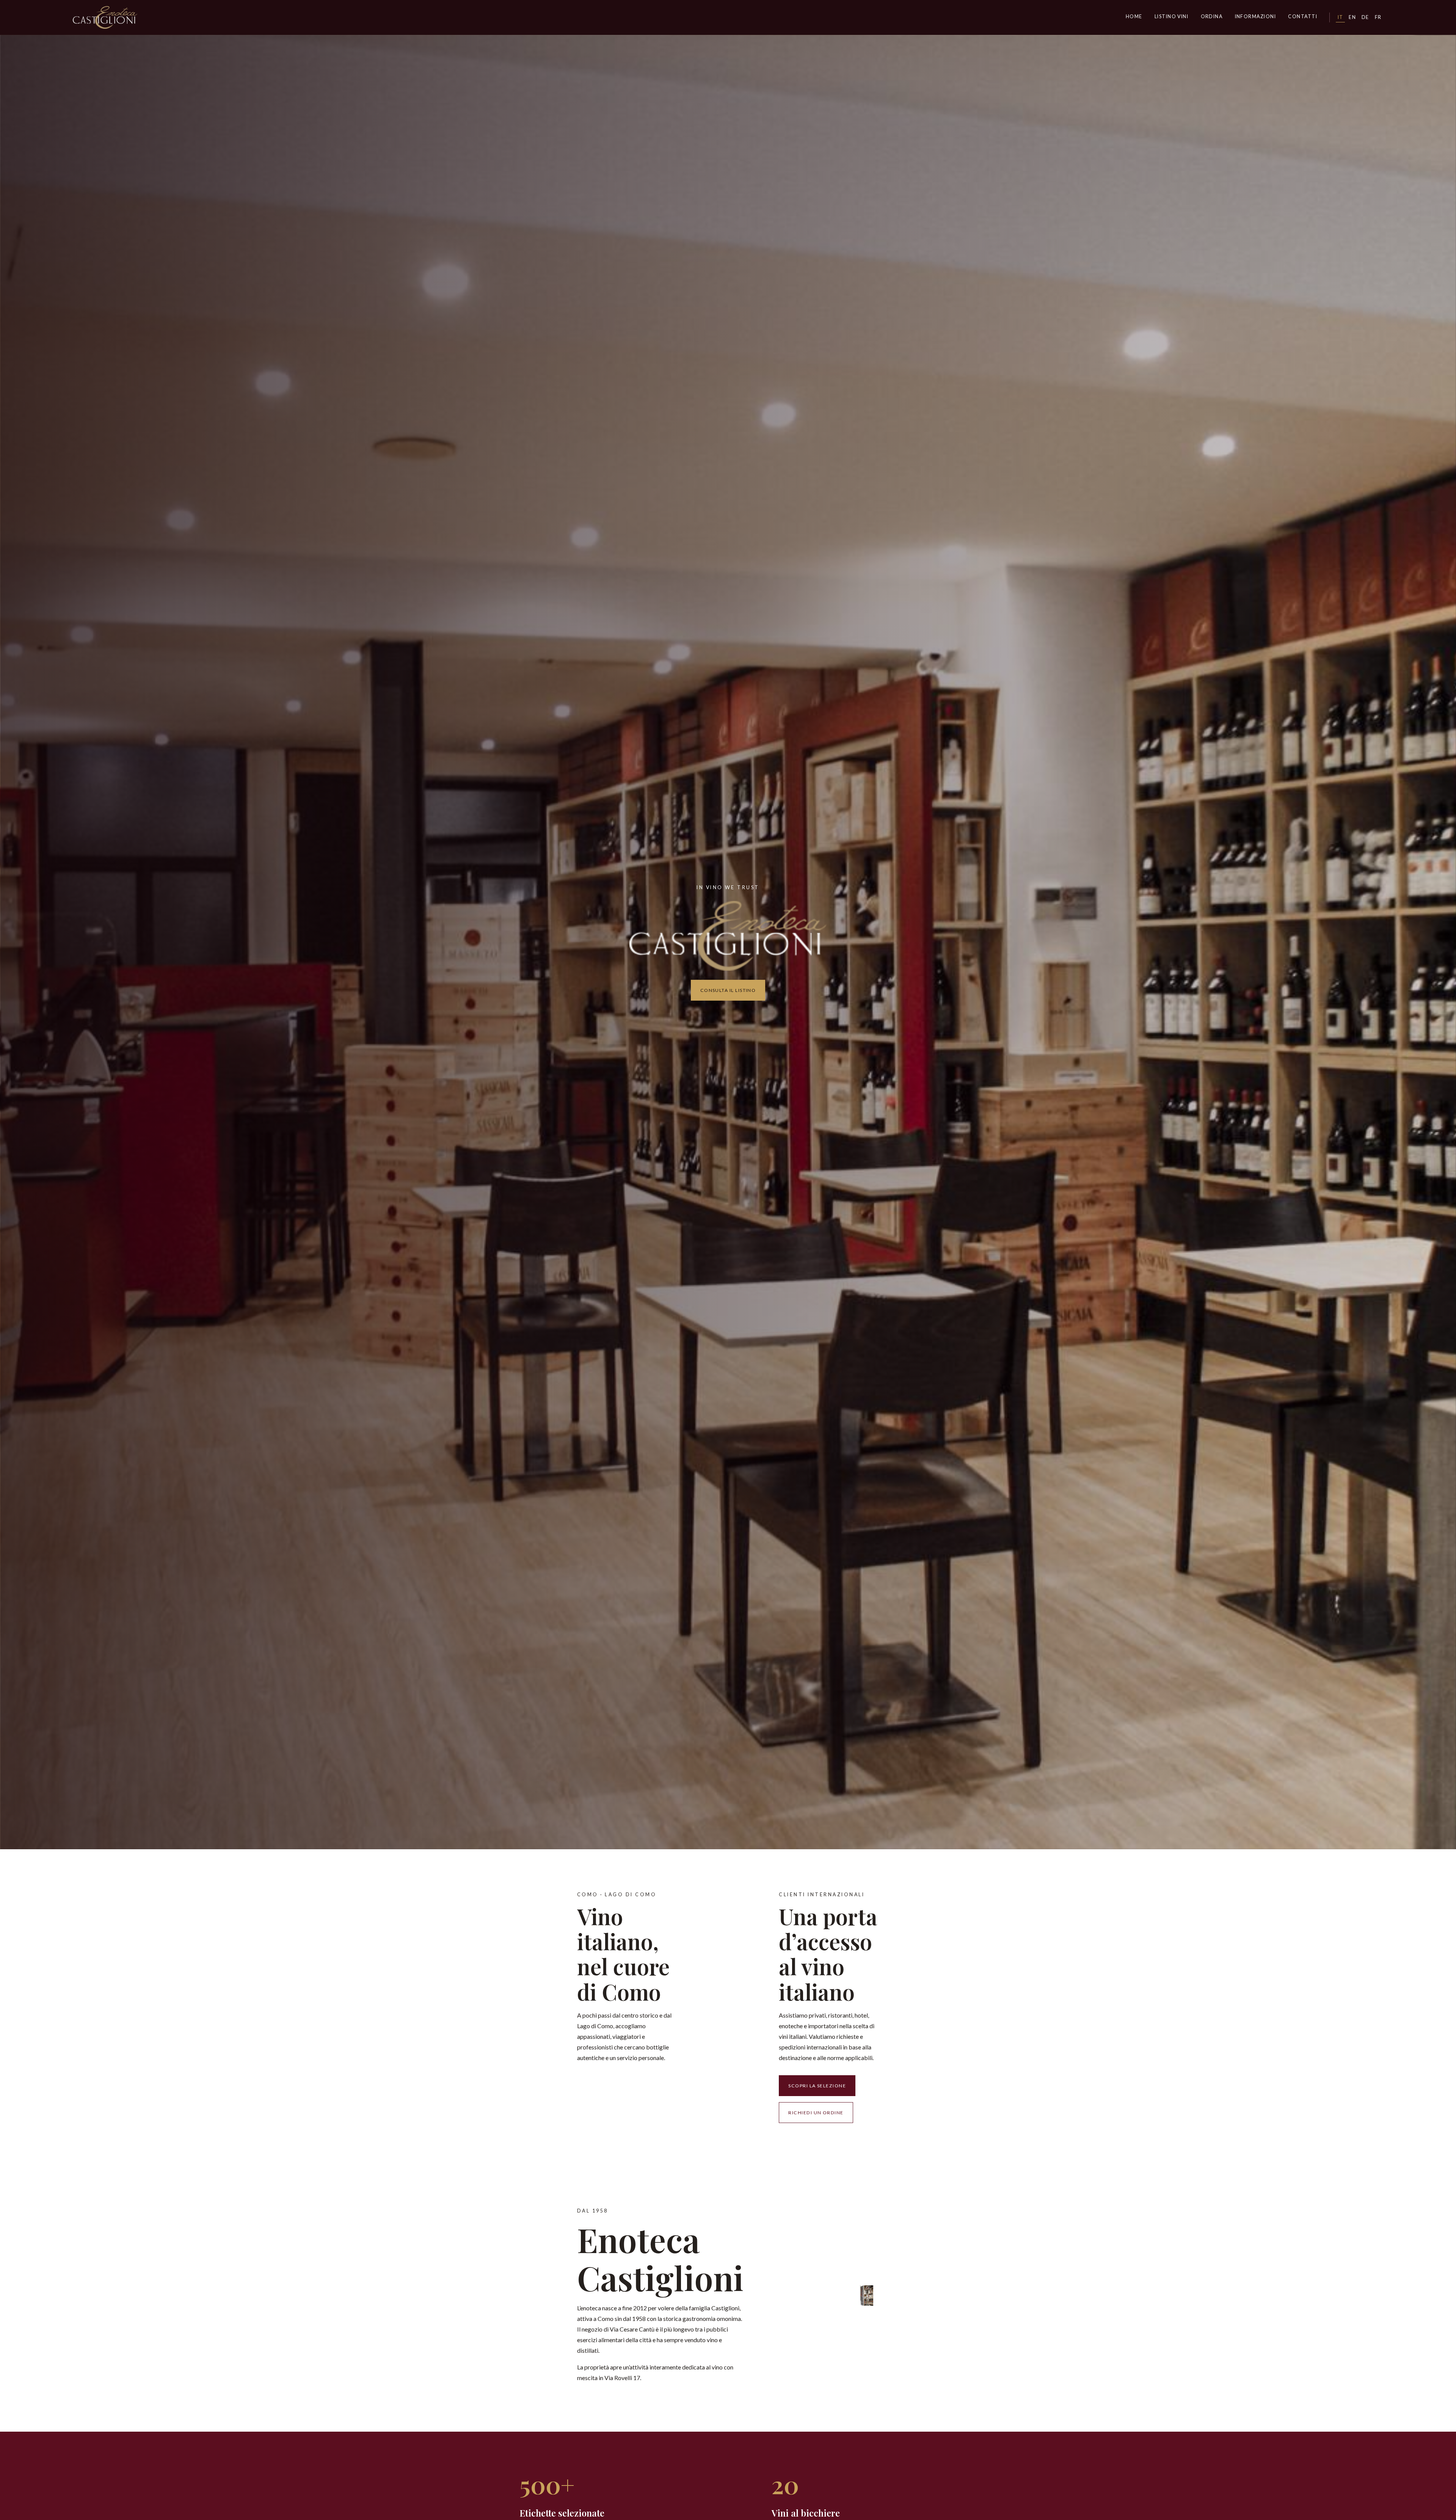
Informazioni (1256, 16)
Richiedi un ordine (816, 2113)
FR (1378, 17)
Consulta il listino (728, 990)
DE (1365, 17)
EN (1352, 17)
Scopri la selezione (817, 2086)
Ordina (1212, 16)
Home (1134, 16)
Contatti (1303, 16)
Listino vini (1172, 16)
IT (1341, 17)
